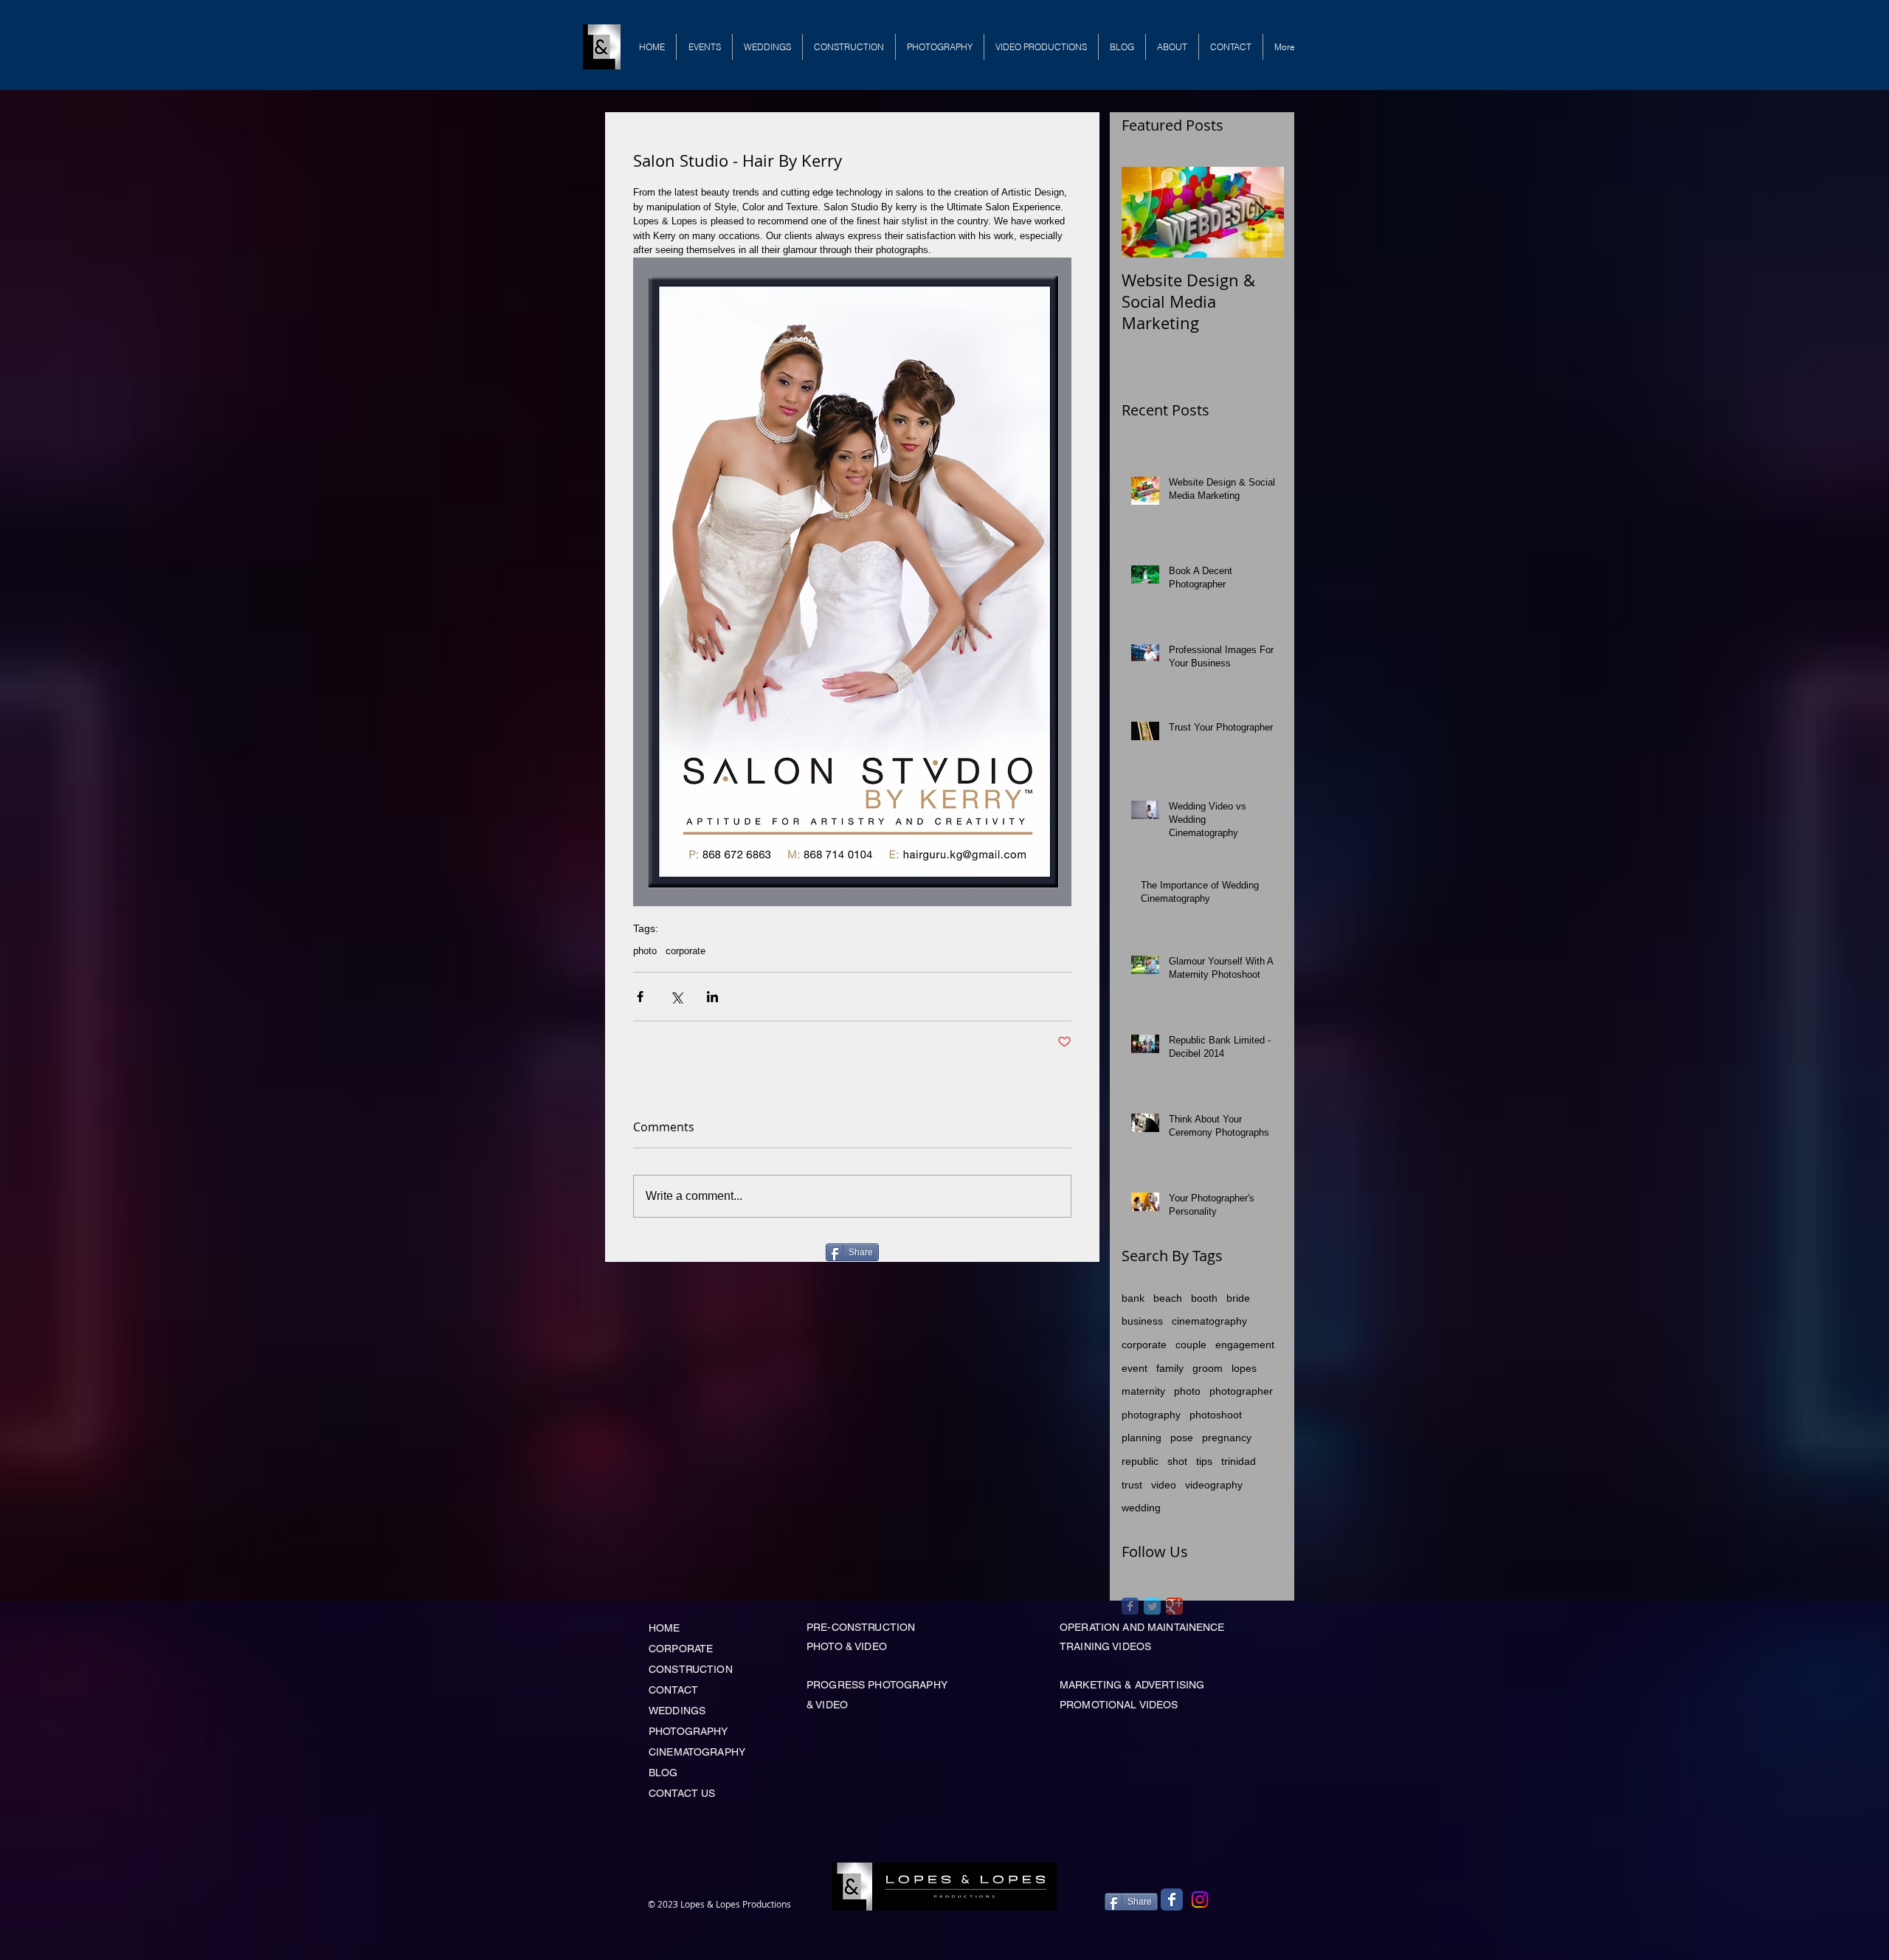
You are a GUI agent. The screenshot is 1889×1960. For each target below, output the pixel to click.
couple (1191, 1345)
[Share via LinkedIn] (712, 997)
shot (1177, 1461)
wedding (1141, 1508)
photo (645, 951)
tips (1204, 1461)
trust (1132, 1485)
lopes (1244, 1368)
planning (1142, 1438)
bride (1238, 1298)
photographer (1241, 1391)
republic (1140, 1461)
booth (1204, 1298)
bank (1133, 1298)
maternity (1143, 1391)
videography (1214, 1485)
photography (1151, 1415)
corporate (686, 951)
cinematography (1209, 1321)
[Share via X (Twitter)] (676, 997)
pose (1182, 1438)
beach (1168, 1298)
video (1164, 1485)
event (1135, 1368)
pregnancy (1227, 1438)
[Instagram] (1200, 1899)
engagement (1245, 1345)
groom (1208, 1368)
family (1170, 1368)
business (1142, 1321)
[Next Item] (1260, 212)
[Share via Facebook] (640, 997)
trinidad (1239, 1461)
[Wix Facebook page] (1172, 1899)
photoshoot (1216, 1415)
